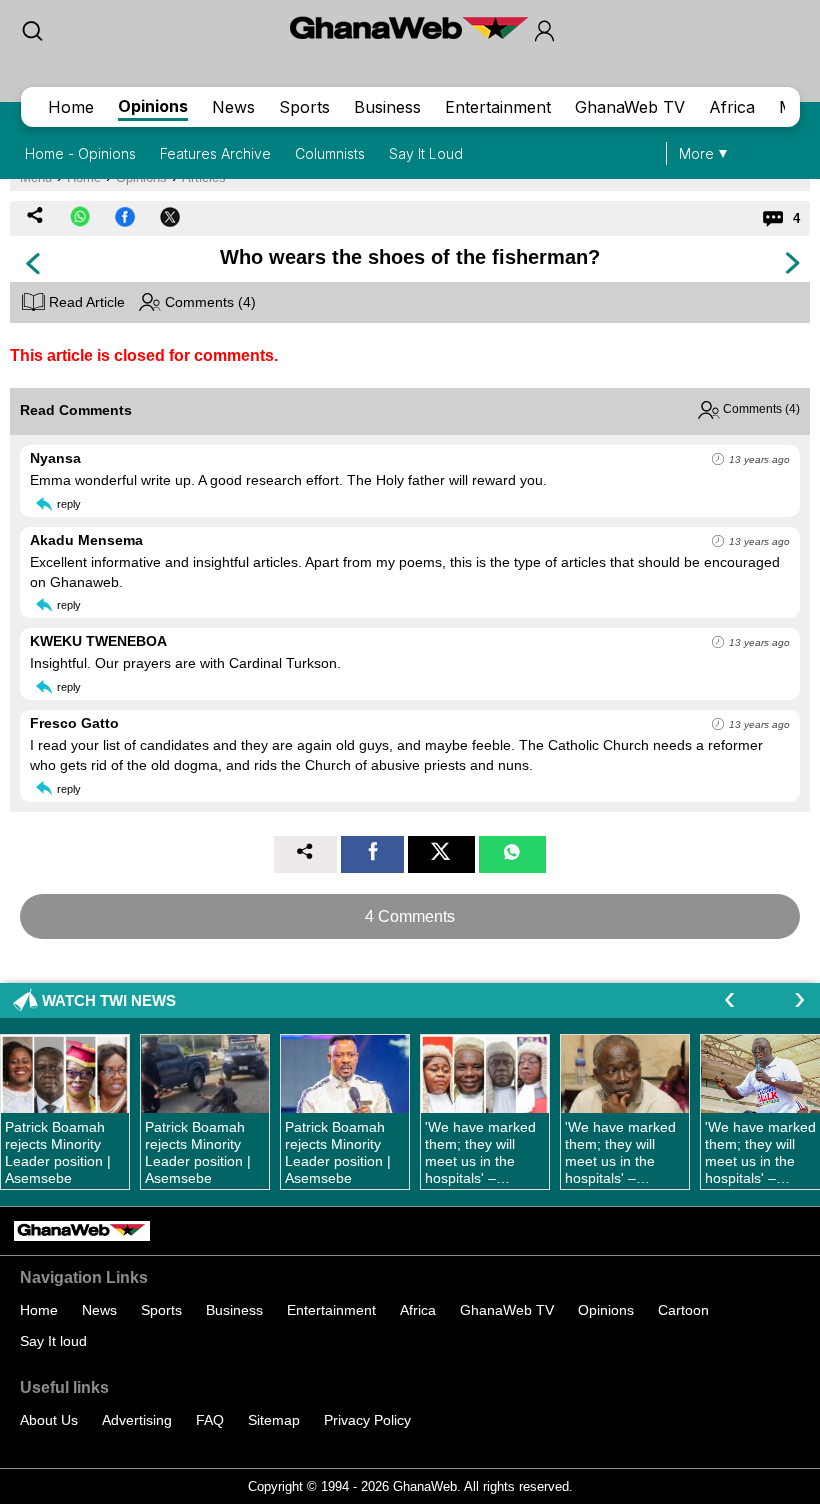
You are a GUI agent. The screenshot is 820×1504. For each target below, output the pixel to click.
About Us (49, 1420)
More (696, 153)
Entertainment (498, 107)
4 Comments (410, 916)
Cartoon (683, 1310)
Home (71, 107)
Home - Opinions (80, 153)
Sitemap (274, 1420)
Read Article (85, 302)
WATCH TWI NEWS (109, 1000)
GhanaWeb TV (630, 107)
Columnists (330, 153)
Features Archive (215, 153)
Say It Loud (426, 153)
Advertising (137, 1420)
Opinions (153, 106)
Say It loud (53, 1341)
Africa (732, 107)
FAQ (210, 1420)
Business (387, 107)
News (233, 107)
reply (69, 504)
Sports (304, 107)
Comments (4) (208, 302)
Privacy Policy (367, 1420)
